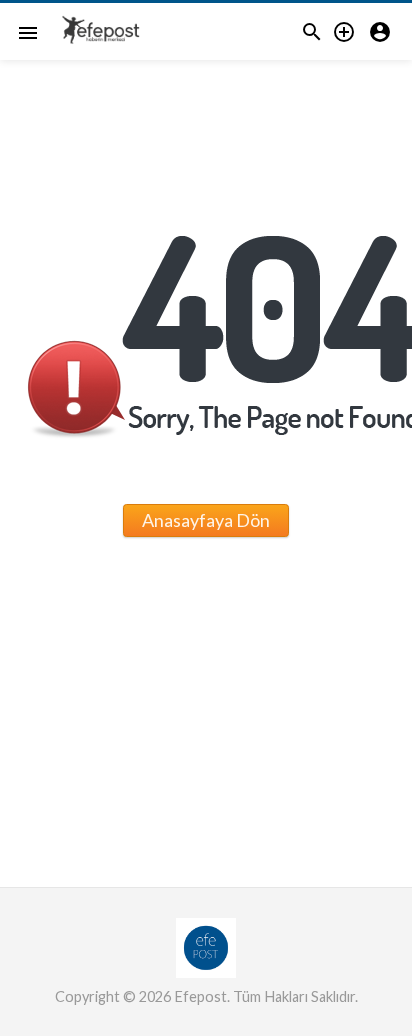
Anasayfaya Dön (206, 520)
